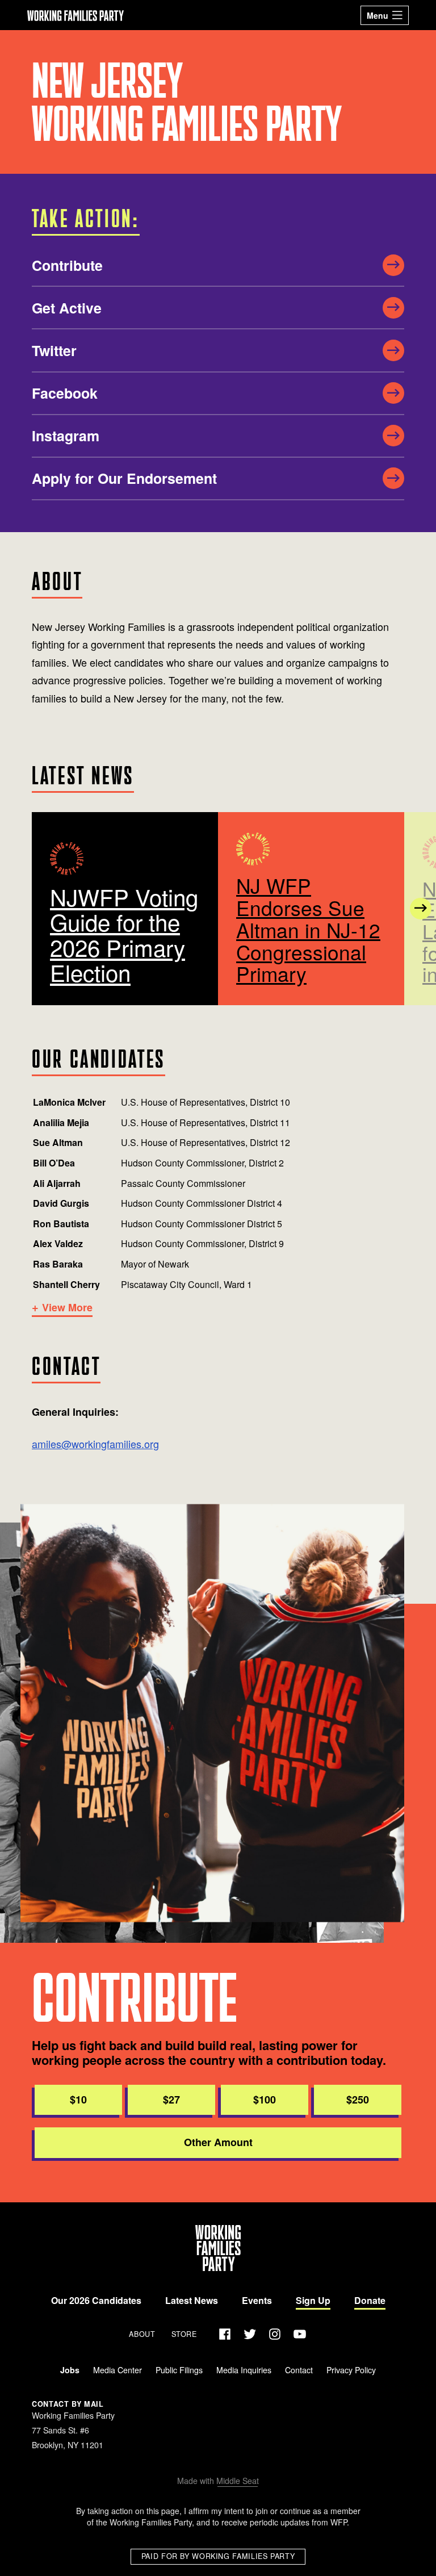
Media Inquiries (244, 2370)
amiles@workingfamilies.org (95, 1444)
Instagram (66, 436)
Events (257, 2300)
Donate (370, 2300)
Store (184, 2334)
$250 (358, 2100)
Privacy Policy (351, 2370)
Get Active (67, 308)
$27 (171, 2100)
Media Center (118, 2370)
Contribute (67, 265)
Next (421, 909)
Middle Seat (238, 2481)
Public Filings (179, 2370)
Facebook (65, 393)
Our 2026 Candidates (96, 2300)
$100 (265, 2100)
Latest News (192, 2300)
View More (67, 1308)
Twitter (54, 350)
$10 (78, 2100)
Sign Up (313, 2300)
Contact (299, 2370)
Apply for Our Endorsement (124, 478)
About (142, 2334)
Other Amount (218, 2142)
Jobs (70, 2370)
